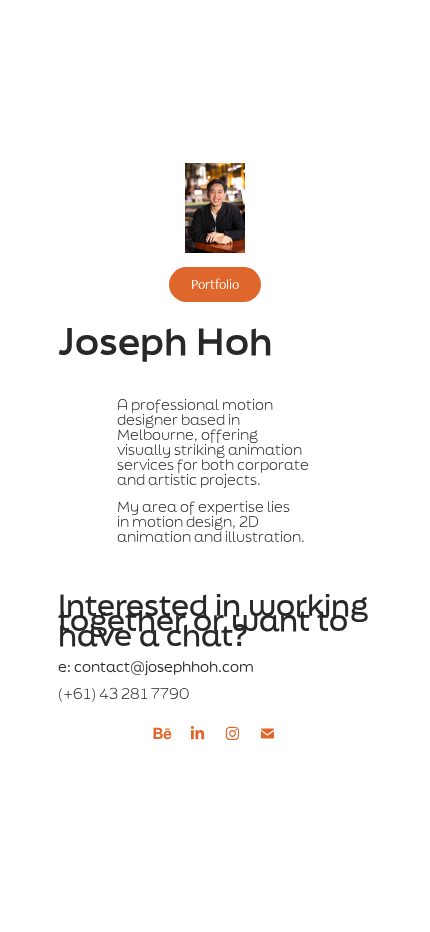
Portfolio (215, 284)
